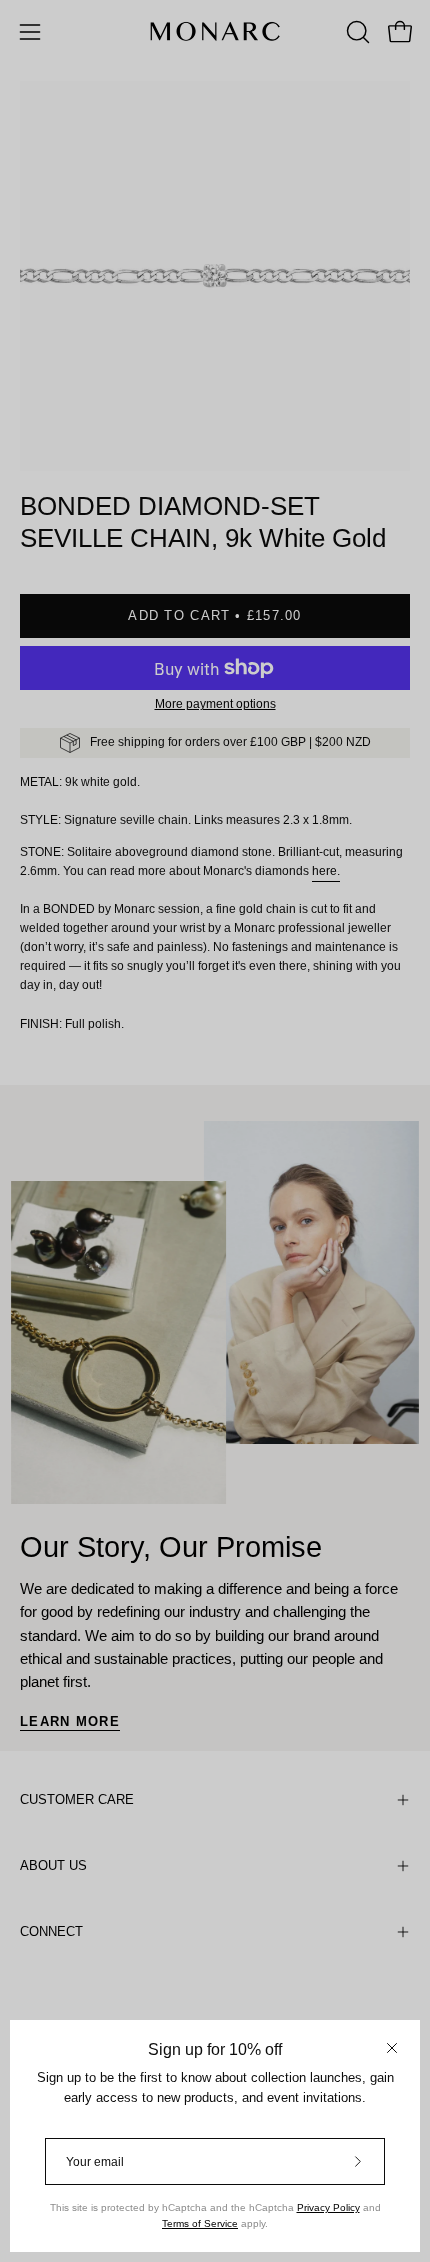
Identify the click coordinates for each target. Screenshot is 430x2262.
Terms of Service (200, 2223)
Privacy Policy (328, 2207)
